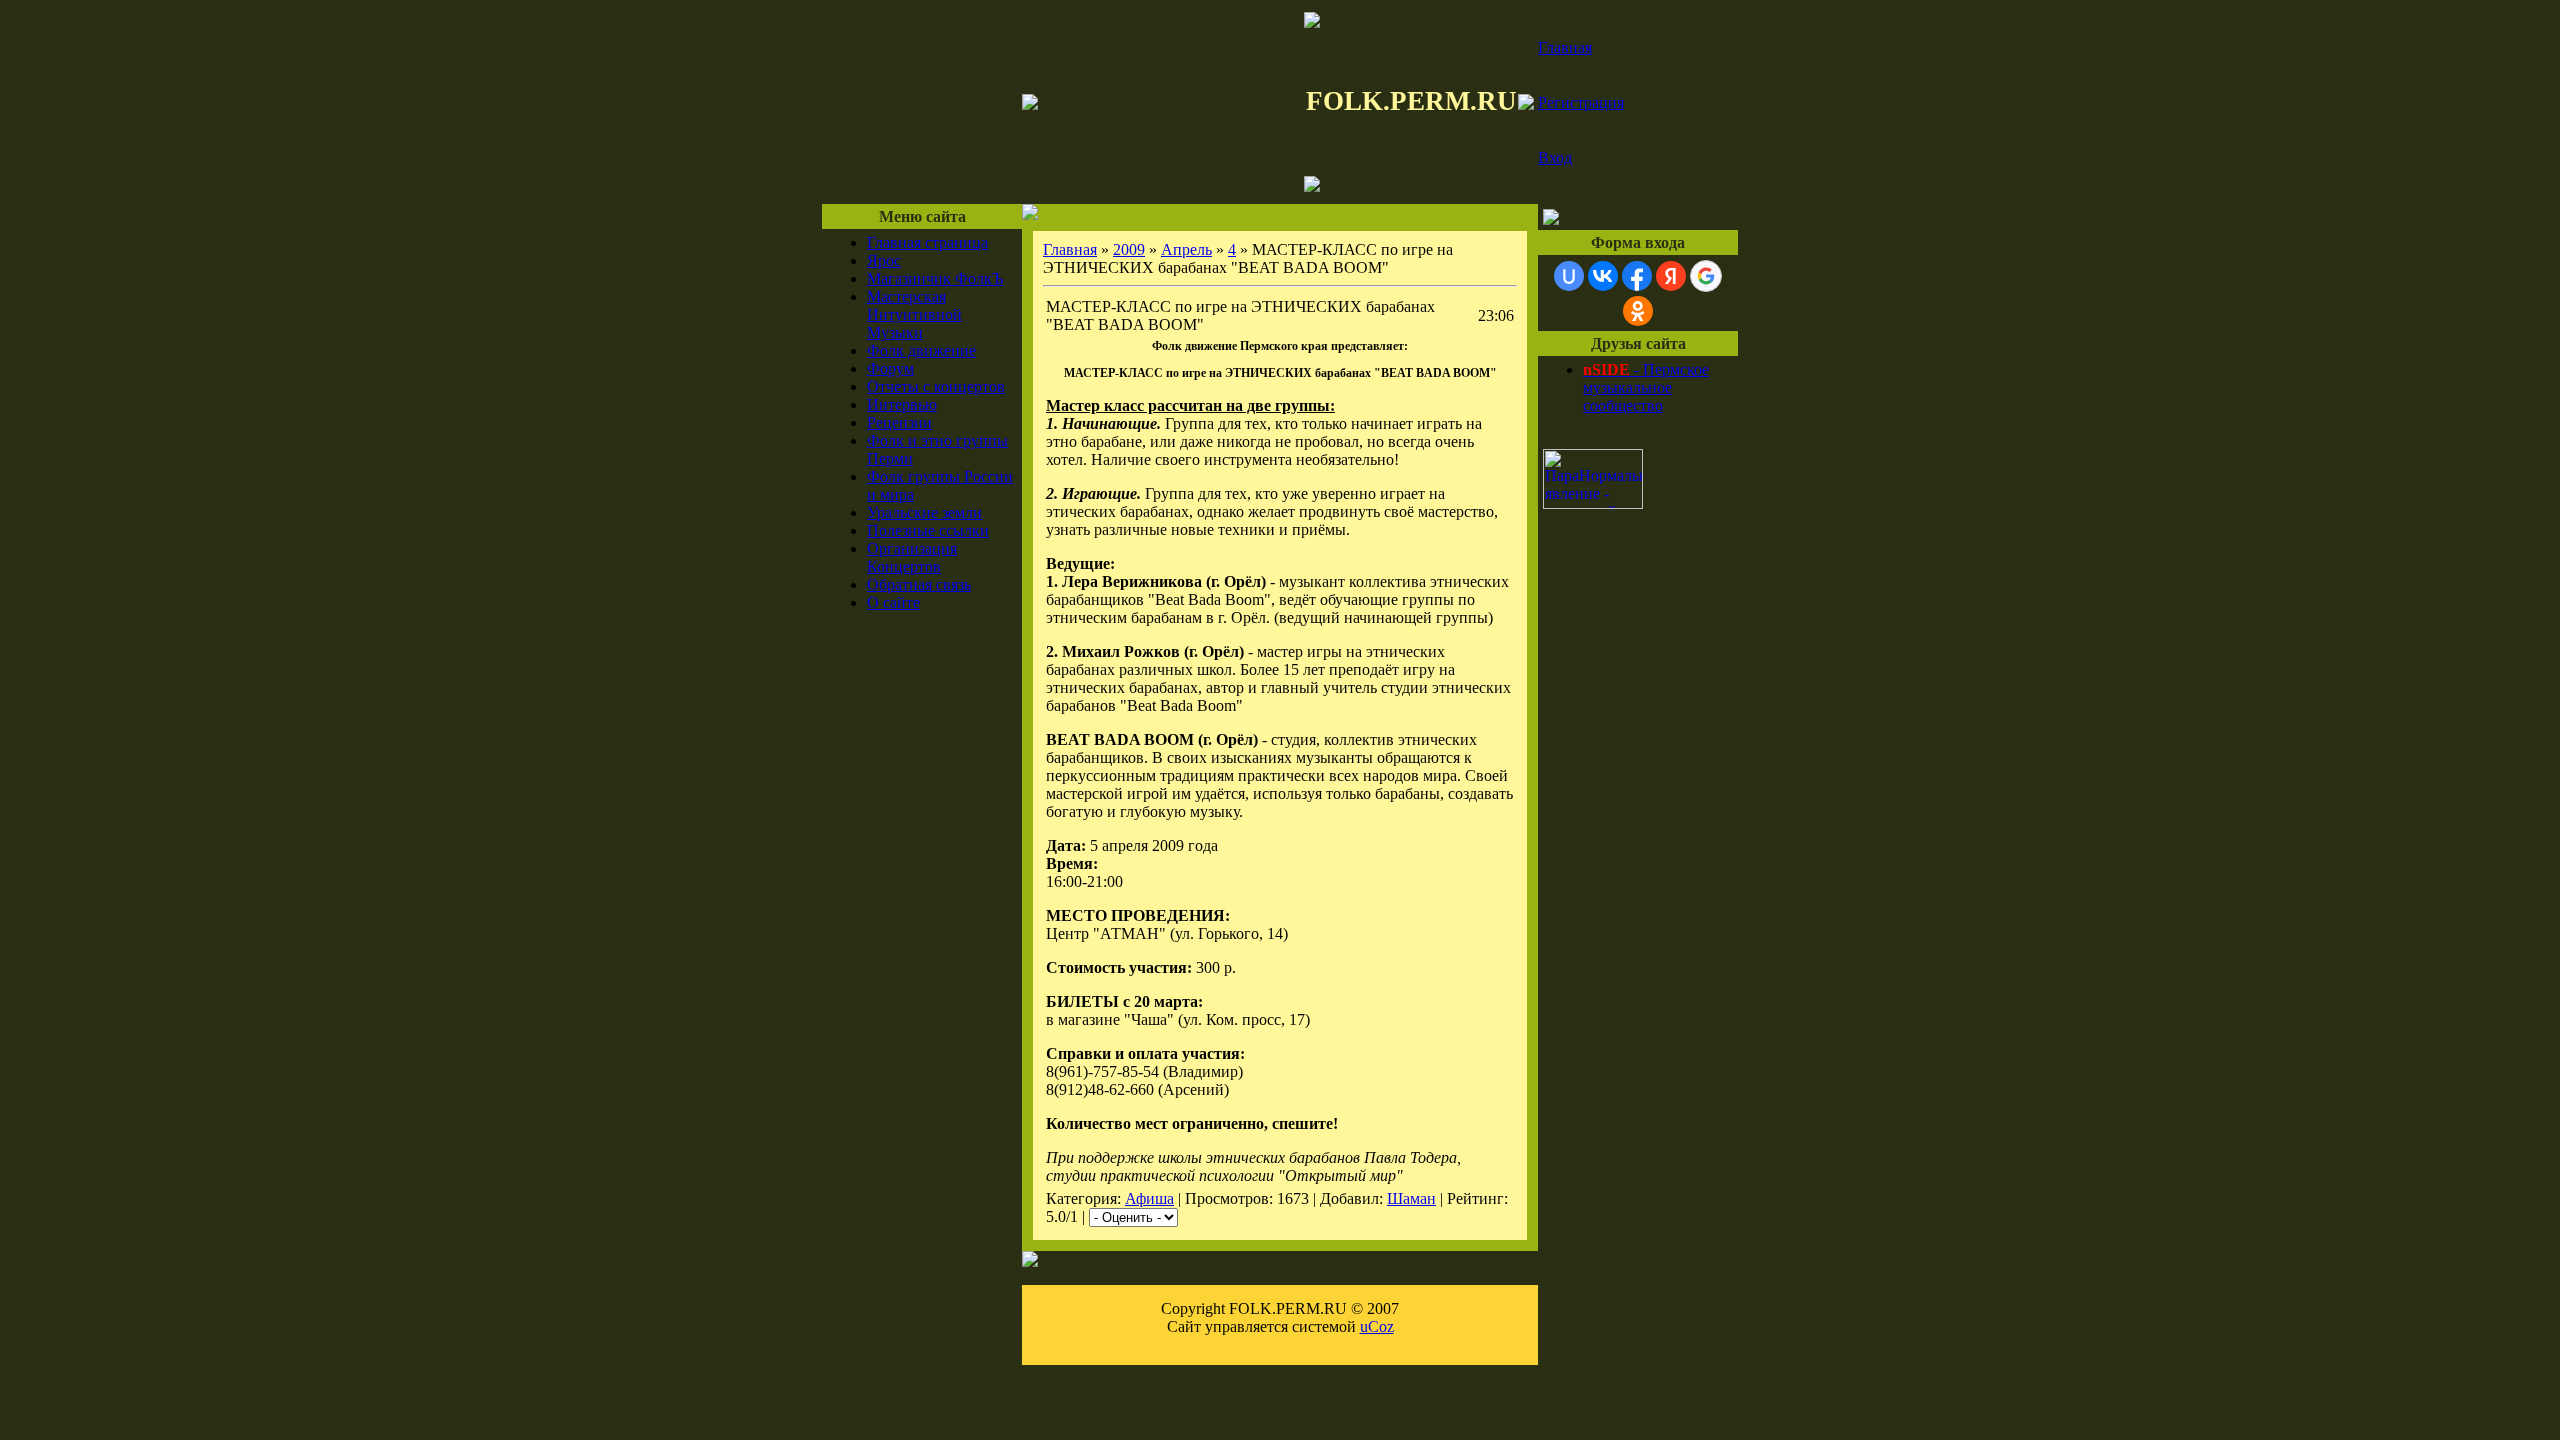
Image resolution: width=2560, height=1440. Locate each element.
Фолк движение (921, 350)
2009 (1129, 249)
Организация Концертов (912, 557)
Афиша (1149, 1198)
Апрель (1186, 249)
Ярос (884, 260)
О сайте (893, 602)
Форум (890, 368)
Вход (1555, 157)
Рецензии (899, 422)
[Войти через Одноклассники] (1638, 311)
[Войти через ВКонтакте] (1603, 276)
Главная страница (927, 242)
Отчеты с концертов (936, 386)
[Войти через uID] (1569, 276)
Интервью (902, 404)
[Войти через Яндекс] (1671, 276)
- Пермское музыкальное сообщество (1646, 387)
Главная (1565, 47)
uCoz (1377, 1326)
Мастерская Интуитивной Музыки (914, 314)
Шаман (1411, 1198)
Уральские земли (924, 512)
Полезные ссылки (928, 530)
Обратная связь (919, 584)
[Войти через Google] (1706, 276)
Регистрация (1581, 102)
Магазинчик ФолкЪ (935, 278)
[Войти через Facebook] (1637, 276)
